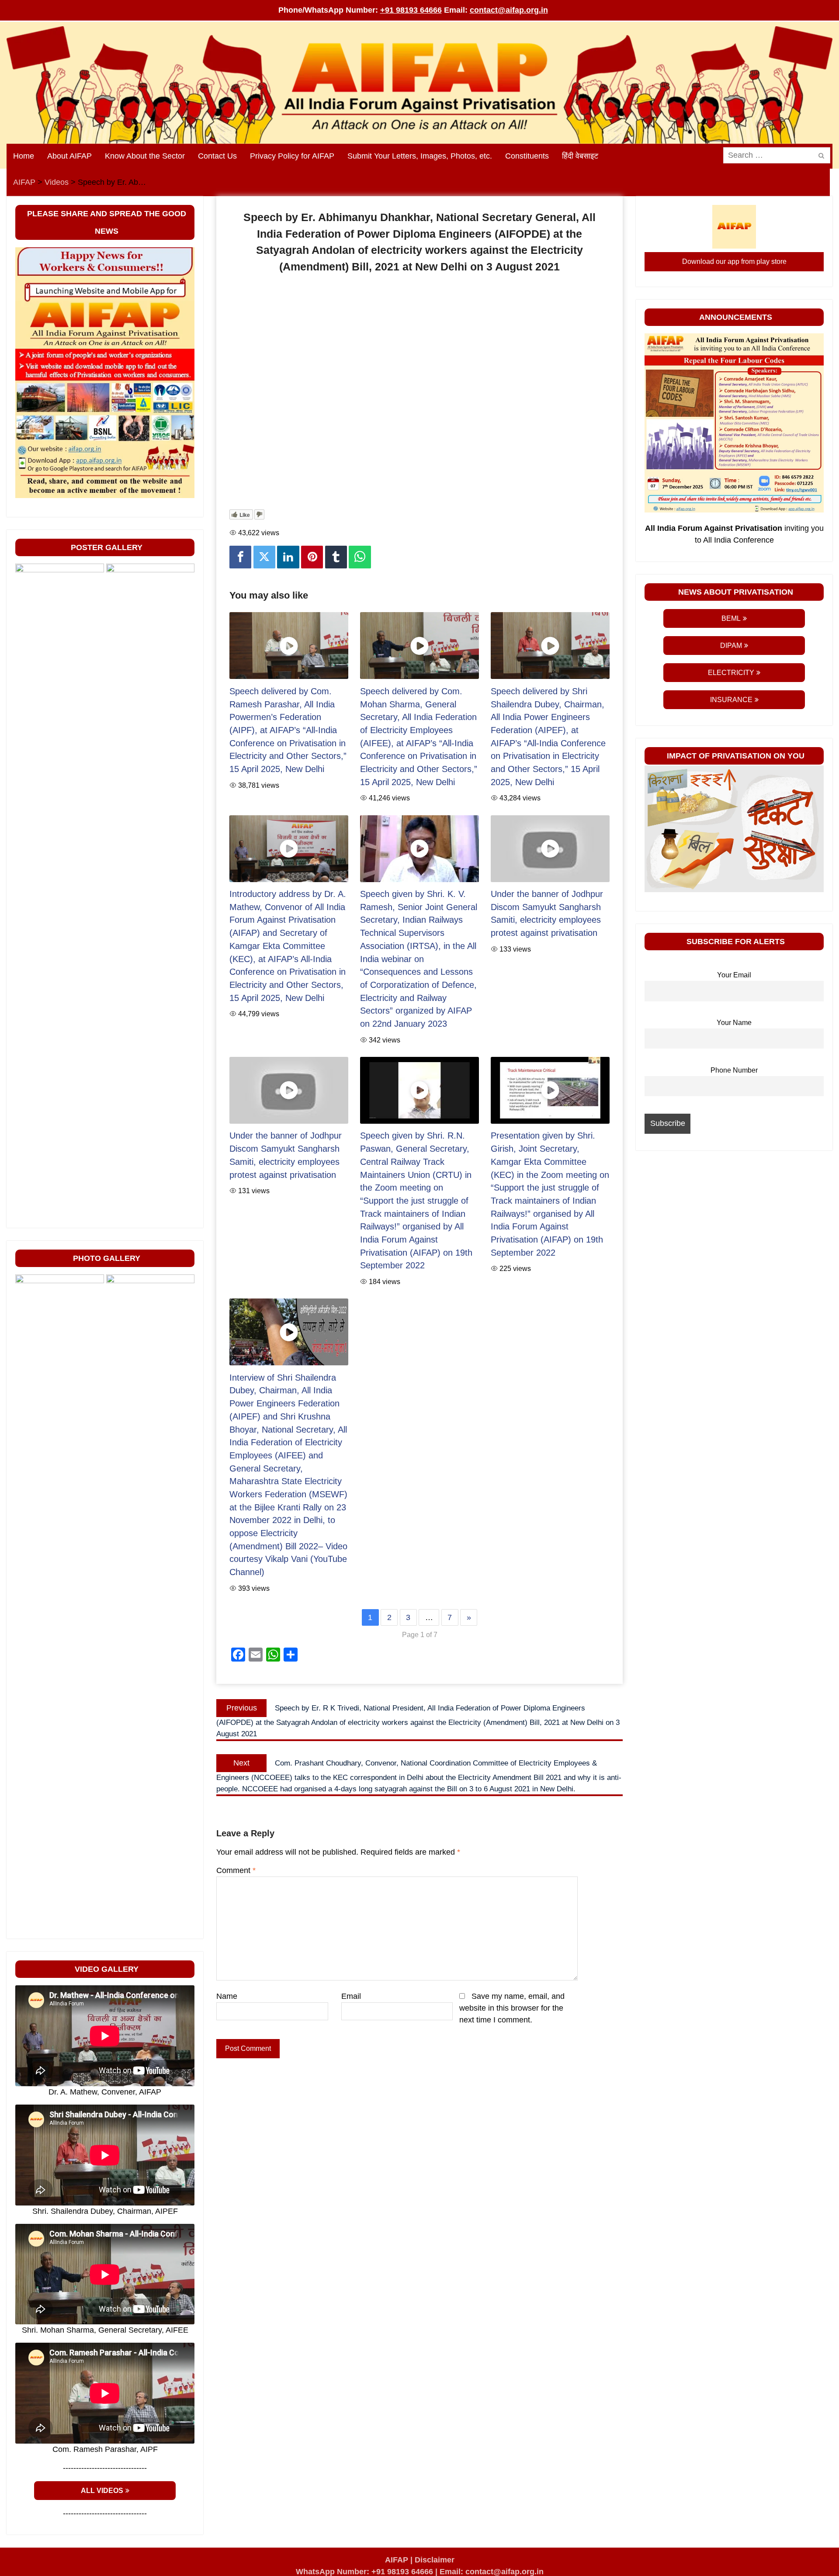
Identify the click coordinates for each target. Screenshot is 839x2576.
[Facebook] (240, 557)
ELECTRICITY (731, 673)
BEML (731, 618)
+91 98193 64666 (411, 10)
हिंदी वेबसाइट (580, 156)
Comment (236, 1870)
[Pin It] (312, 557)
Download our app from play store (734, 261)
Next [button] (184, 1217)
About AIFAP (69, 156)
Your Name (734, 1022)
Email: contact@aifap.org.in (492, 2572)
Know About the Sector (145, 156)
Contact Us (217, 156)
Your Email (734, 975)
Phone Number (734, 1070)
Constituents (527, 156)
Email (351, 1996)
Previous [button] (26, 1217)
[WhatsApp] (360, 557)
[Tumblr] (336, 557)
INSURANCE (731, 700)
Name (227, 1996)
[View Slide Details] (60, 891)
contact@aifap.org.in (509, 10)
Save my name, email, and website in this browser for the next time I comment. (512, 2008)
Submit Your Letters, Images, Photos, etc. (420, 156)
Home (24, 156)
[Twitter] (264, 557)
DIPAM (731, 646)
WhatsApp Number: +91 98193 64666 (364, 2572)
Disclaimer (435, 2560)
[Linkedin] (288, 557)
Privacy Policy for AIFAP (292, 156)
